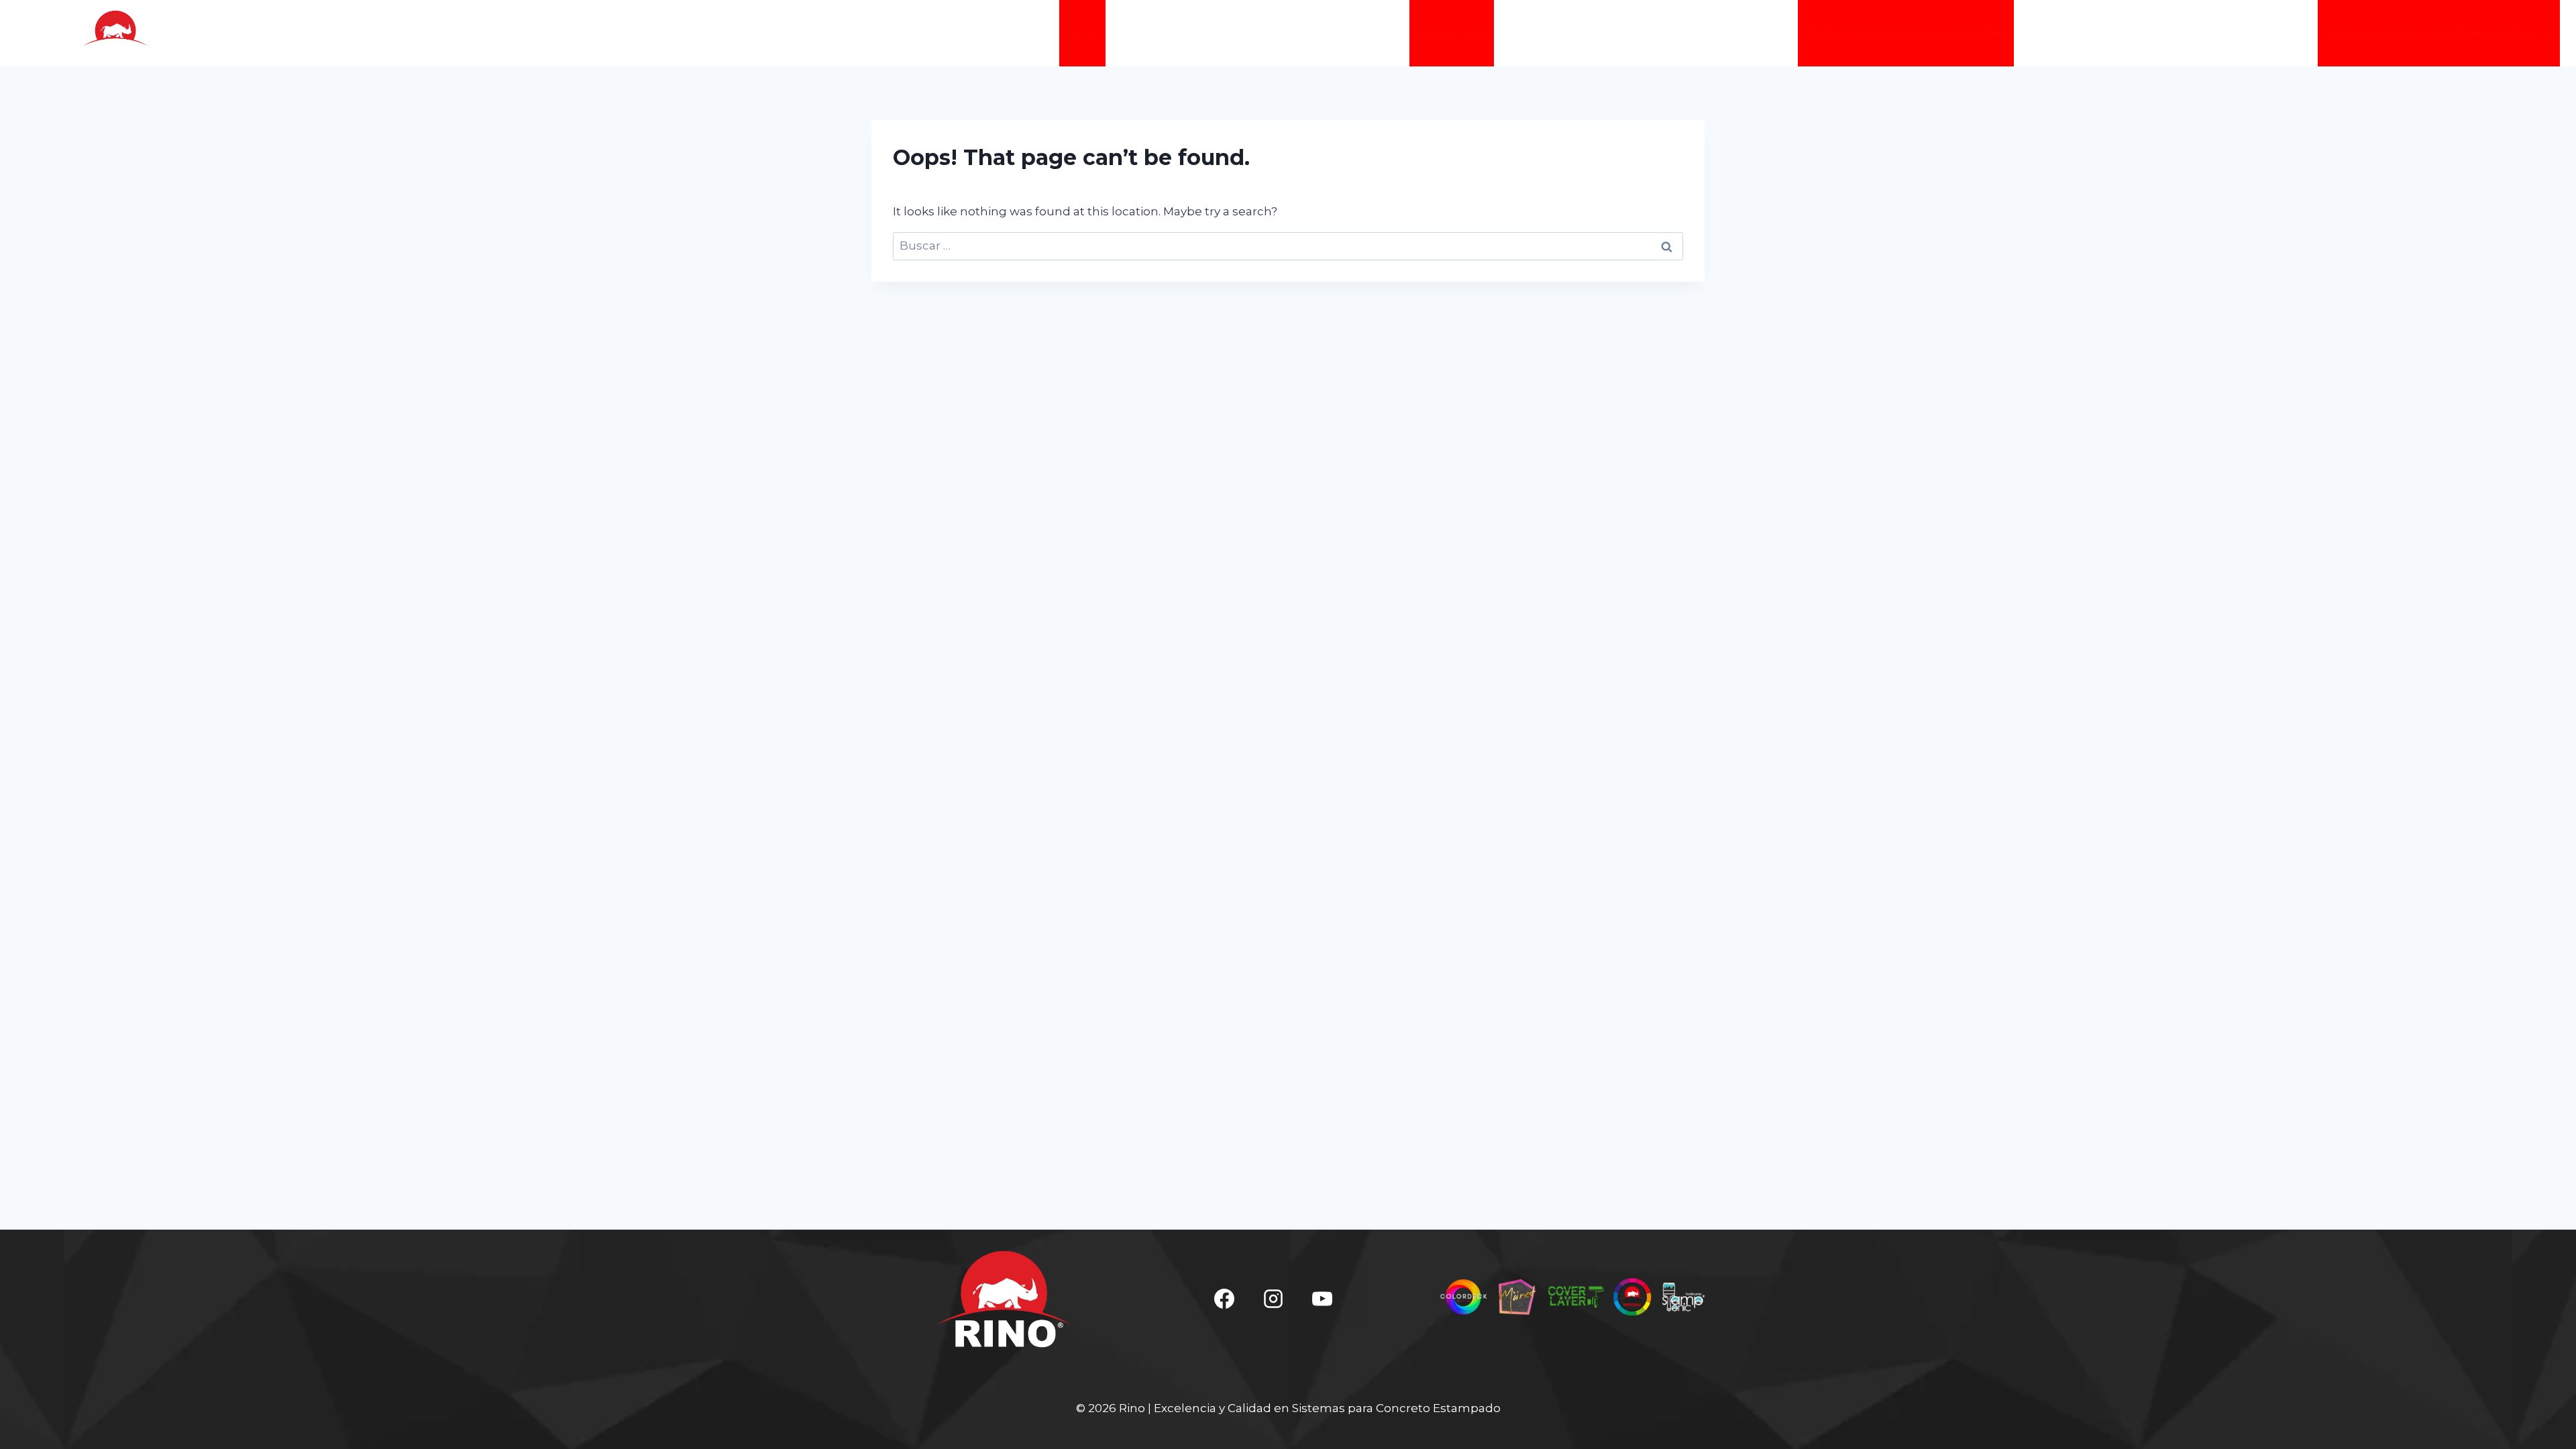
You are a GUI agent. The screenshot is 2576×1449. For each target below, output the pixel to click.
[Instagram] (1273, 1299)
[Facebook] (1224, 1299)
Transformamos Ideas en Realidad (1906, 33)
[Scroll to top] (2546, 1428)
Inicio (1082, 33)
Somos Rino (1451, 33)
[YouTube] (1322, 1299)
